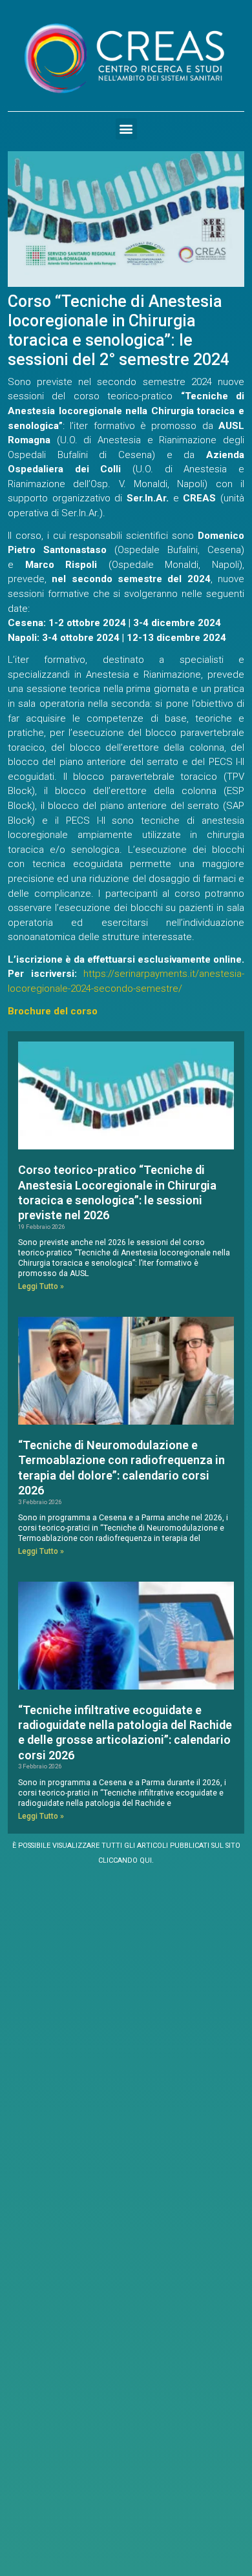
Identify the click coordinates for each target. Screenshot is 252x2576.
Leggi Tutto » (41, 1286)
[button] (126, 129)
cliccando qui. (126, 1860)
